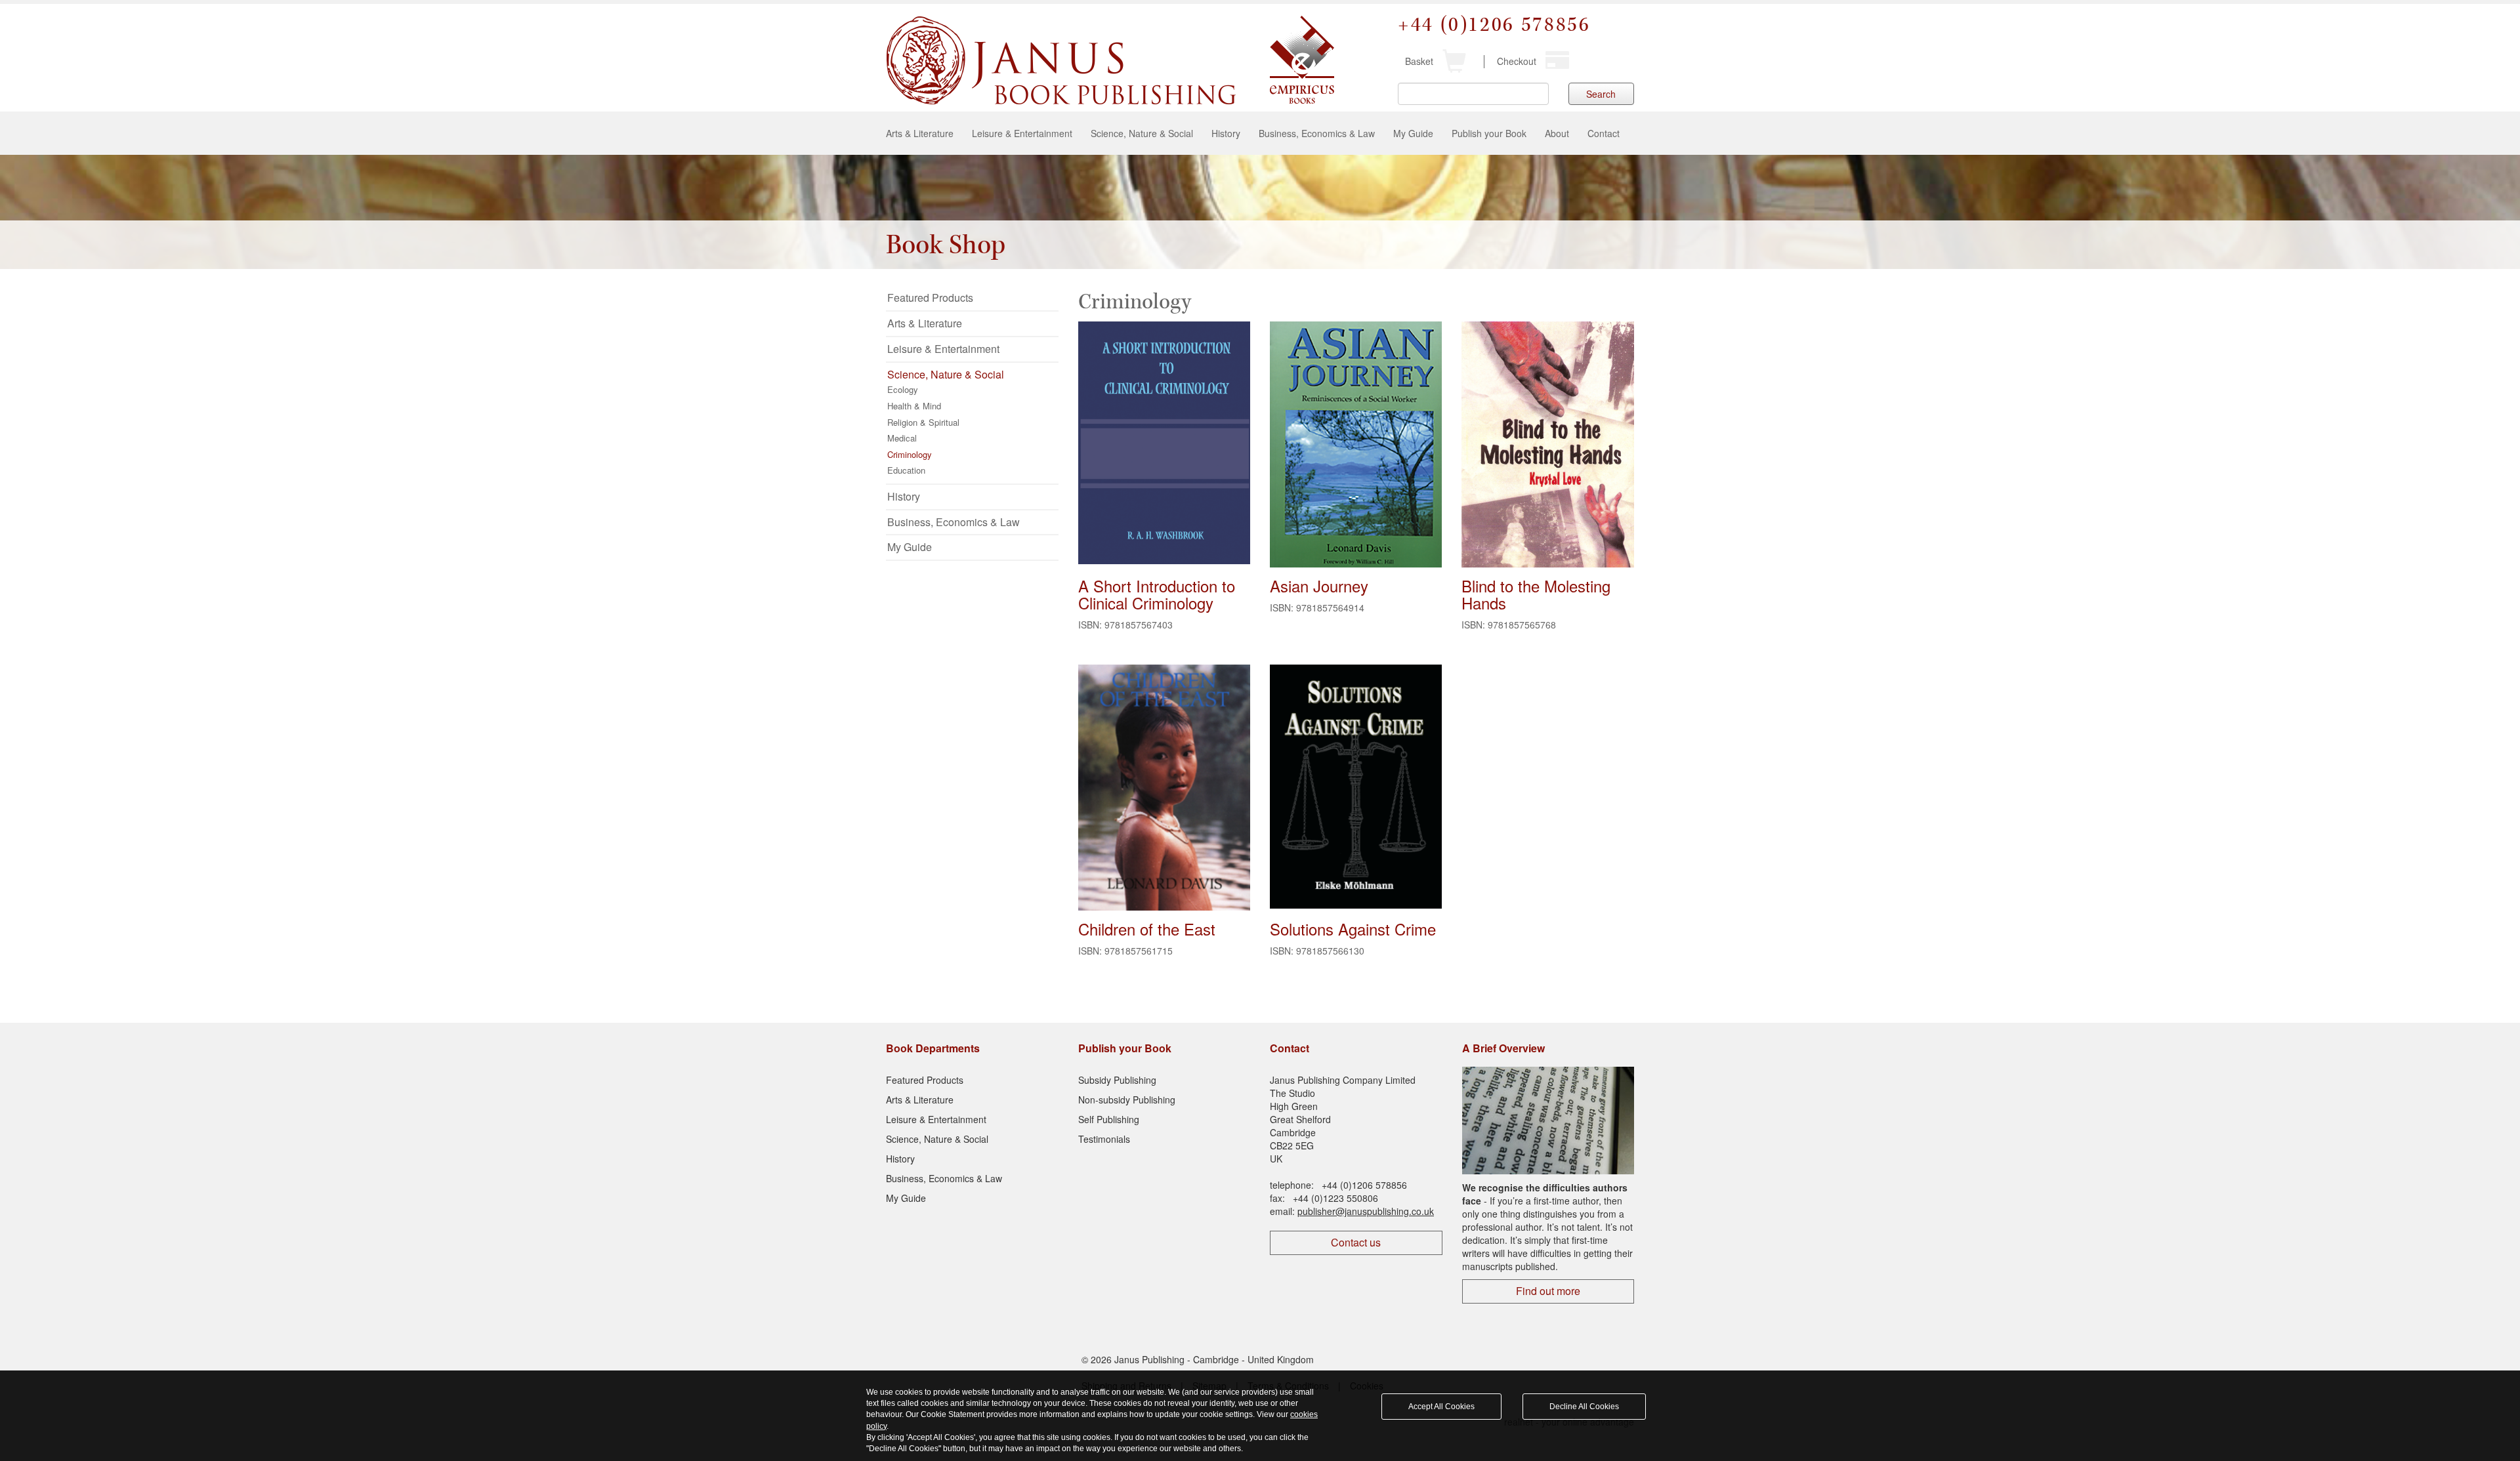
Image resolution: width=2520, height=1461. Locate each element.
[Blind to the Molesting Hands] (1547, 451)
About (1557, 133)
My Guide (1413, 133)
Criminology (910, 454)
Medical (902, 438)
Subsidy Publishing (1117, 1080)
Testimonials (1104, 1139)
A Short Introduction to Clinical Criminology (1157, 594)
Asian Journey (1319, 586)
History (1226, 133)
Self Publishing (1109, 1119)
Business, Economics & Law (1317, 133)
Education (906, 470)
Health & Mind (914, 406)
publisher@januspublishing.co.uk (1366, 1211)
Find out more (1548, 1291)
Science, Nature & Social (1142, 133)
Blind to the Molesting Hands (1536, 594)
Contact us (1356, 1242)
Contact (1604, 133)
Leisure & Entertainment (1022, 133)
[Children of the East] (1164, 790)
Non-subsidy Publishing (1127, 1100)
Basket (1419, 61)
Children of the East (1147, 929)
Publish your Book (1489, 133)
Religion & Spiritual (923, 422)
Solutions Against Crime (1353, 929)
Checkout (1517, 61)
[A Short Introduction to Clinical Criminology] (1164, 443)
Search (1601, 94)
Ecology (903, 389)
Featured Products (930, 298)
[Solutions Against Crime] (1356, 787)
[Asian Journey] (1356, 445)
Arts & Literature (920, 133)
